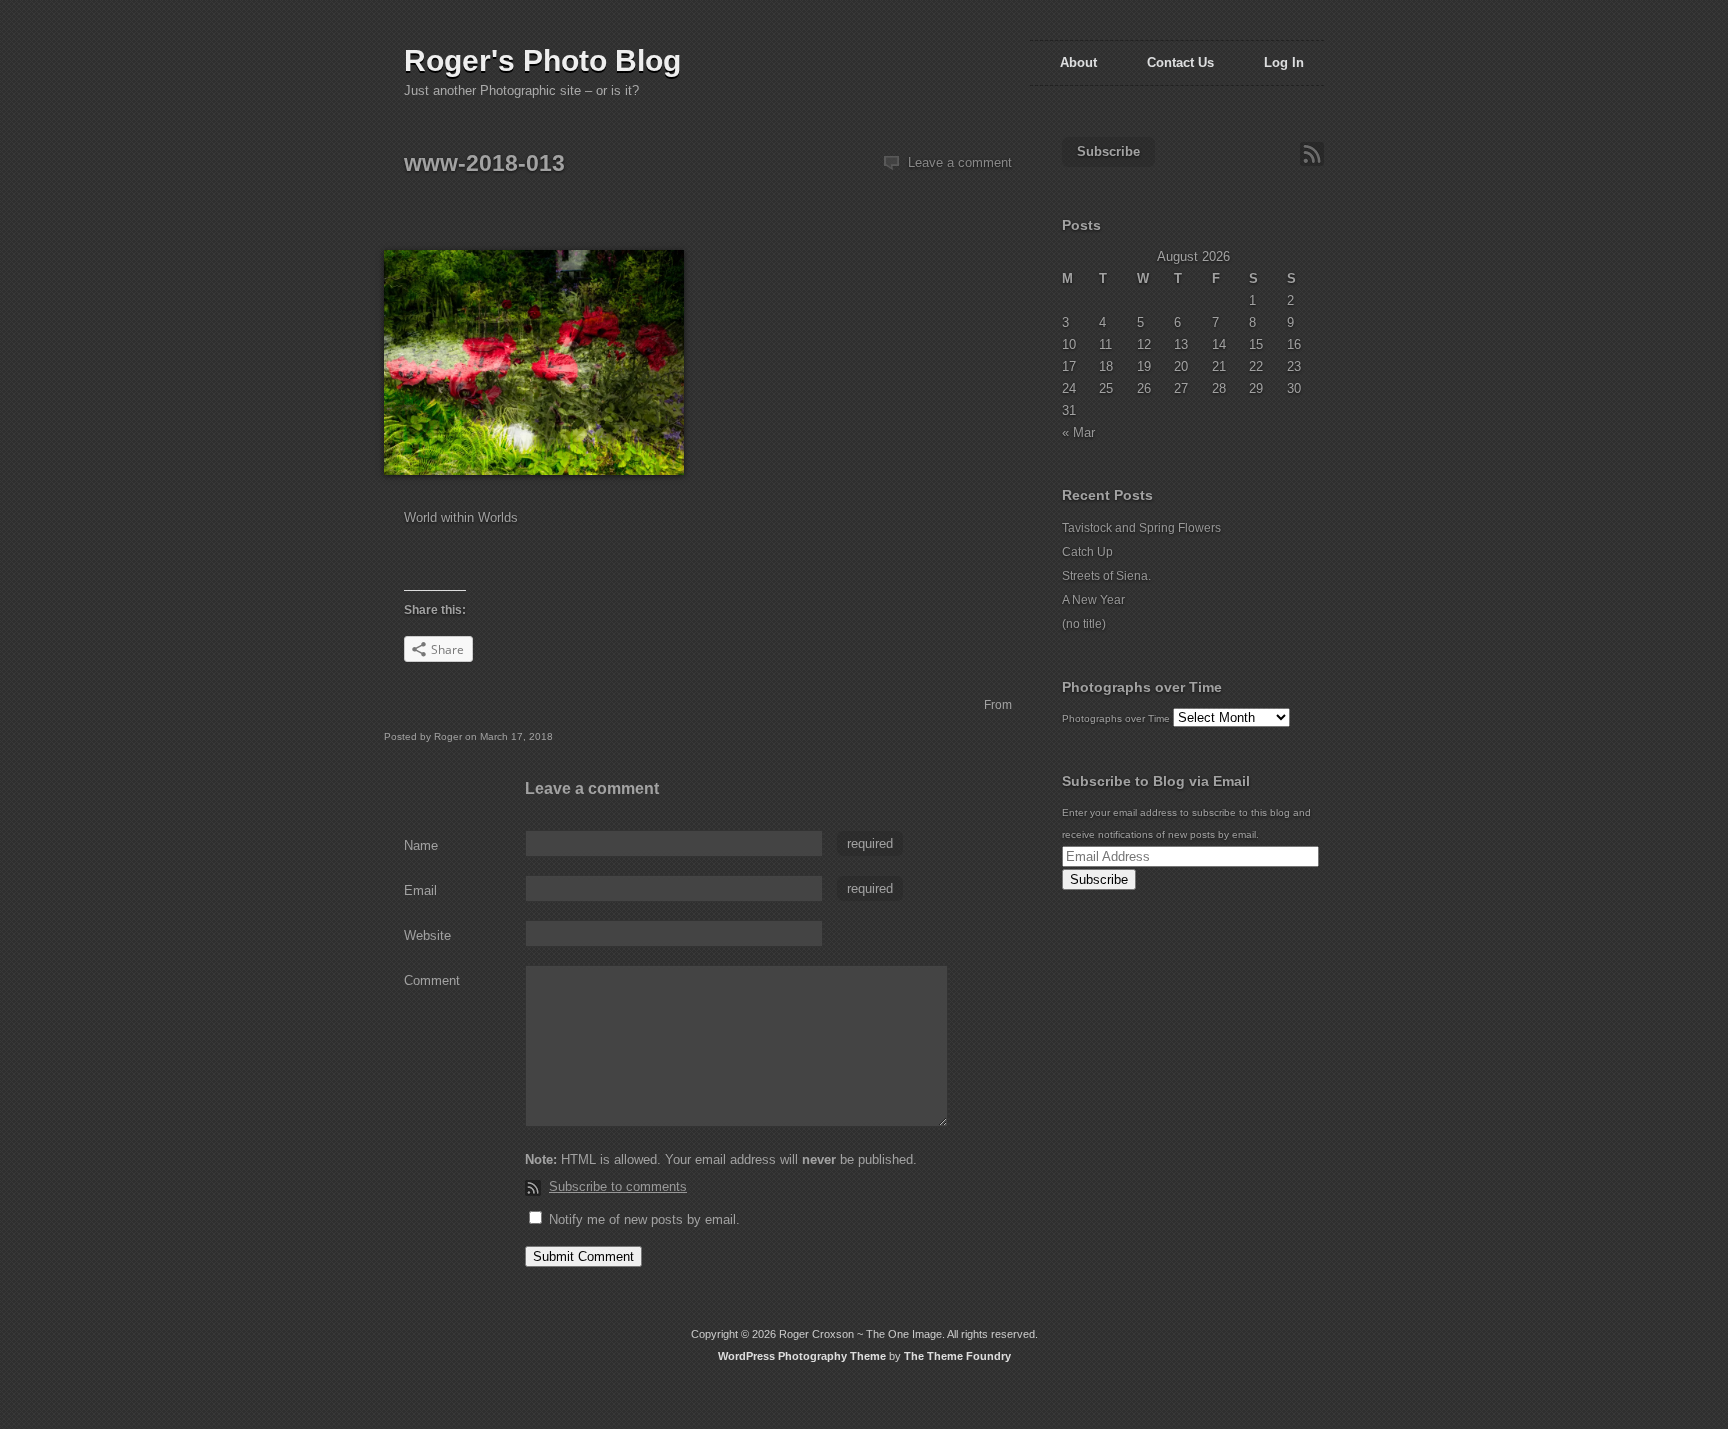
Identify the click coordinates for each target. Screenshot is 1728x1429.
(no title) (1084, 624)
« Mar (1078, 432)
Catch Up (1087, 552)
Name (421, 845)
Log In (1284, 62)
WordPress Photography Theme (802, 1356)
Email (420, 890)
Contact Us (1180, 62)
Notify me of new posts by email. (644, 1219)
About (1078, 62)
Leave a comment (960, 162)
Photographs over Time (1116, 718)
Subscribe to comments (618, 1186)
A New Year (1093, 600)
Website (427, 935)
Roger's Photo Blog (542, 60)
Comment (432, 980)
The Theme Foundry (957, 1356)
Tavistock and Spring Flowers (1141, 528)
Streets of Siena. (1106, 576)
